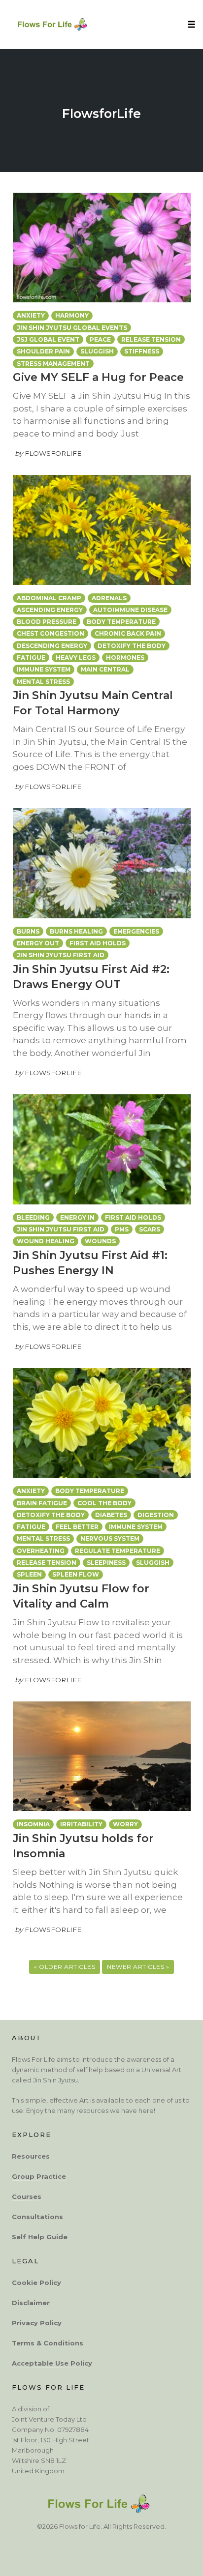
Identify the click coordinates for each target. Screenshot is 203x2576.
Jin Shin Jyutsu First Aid (61, 955)
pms (122, 1229)
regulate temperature (118, 1551)
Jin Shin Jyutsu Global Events (72, 328)
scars (150, 1229)
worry (125, 1824)
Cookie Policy (36, 2282)
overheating (41, 1551)
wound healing (46, 1241)
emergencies (136, 931)
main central (105, 669)
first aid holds (98, 943)
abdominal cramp (49, 598)
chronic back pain (128, 633)
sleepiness (106, 1563)
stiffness (142, 351)
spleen (29, 1574)
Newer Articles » (138, 1967)
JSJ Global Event (48, 339)
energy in (77, 1217)
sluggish (97, 351)
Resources (31, 2156)
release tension (151, 339)
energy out (38, 943)
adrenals (109, 598)
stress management (53, 364)
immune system (44, 669)
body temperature (121, 622)
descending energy (52, 646)
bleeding (33, 1217)
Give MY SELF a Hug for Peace (98, 377)
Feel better (77, 1527)
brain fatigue (42, 1503)
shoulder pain (43, 351)
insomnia (33, 1824)
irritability (81, 1824)
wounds (100, 1241)
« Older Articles (65, 1967)
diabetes (111, 1515)
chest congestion (51, 633)
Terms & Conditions (48, 2342)
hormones (125, 658)
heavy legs (76, 658)
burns (28, 931)
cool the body (104, 1503)
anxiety (31, 315)
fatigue (31, 658)
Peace (100, 339)
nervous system (110, 1538)
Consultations (37, 2216)
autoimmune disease (130, 610)
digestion (156, 1515)
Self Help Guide (40, 2236)
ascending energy (50, 610)
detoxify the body (132, 646)
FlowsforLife (101, 114)
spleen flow (76, 1574)
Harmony (72, 315)
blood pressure (47, 622)
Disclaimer (31, 2302)
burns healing (76, 931)
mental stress (43, 682)
